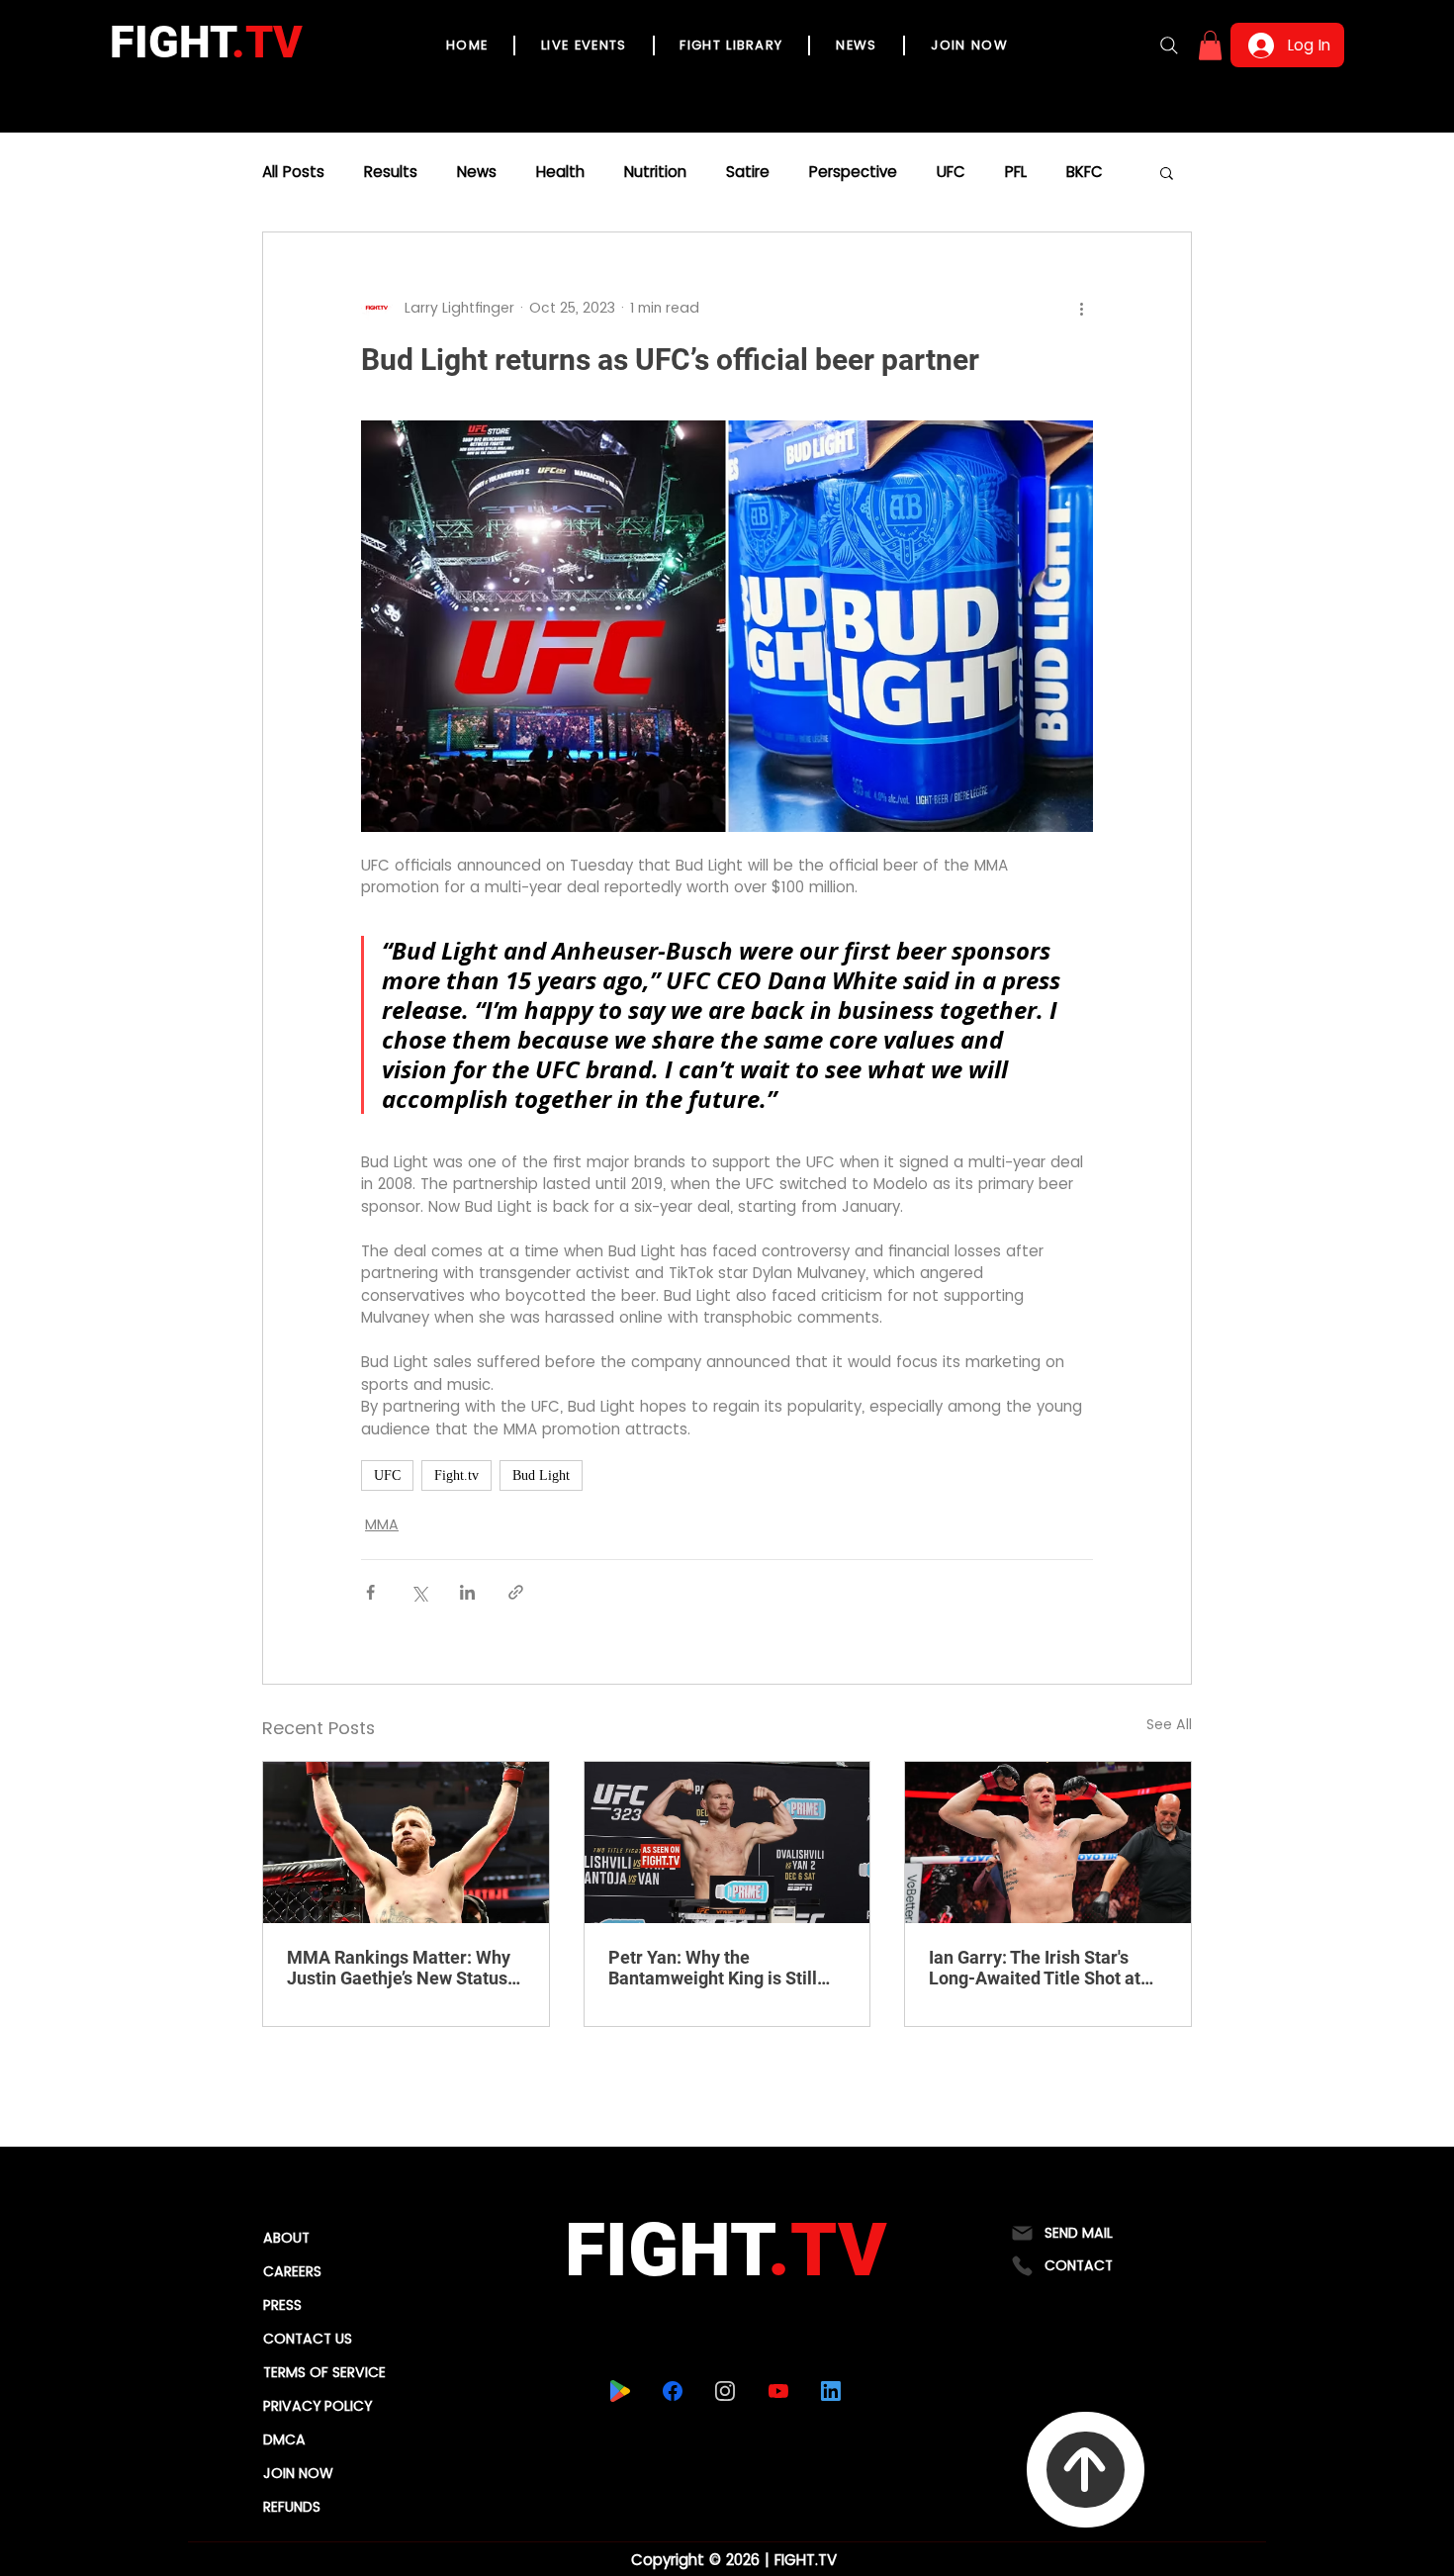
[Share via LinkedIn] (467, 1592)
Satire (748, 172)
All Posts (293, 172)
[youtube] (779, 2391)
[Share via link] (516, 1592)
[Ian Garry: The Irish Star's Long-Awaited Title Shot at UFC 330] (1048, 1842)
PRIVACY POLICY (318, 2406)
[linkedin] (831, 2391)
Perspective (853, 172)
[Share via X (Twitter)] (419, 1592)
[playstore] (621, 2391)
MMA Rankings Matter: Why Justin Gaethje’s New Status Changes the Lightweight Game (399, 1968)
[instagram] (726, 2391)
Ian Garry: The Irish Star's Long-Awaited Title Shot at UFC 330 (1035, 1968)
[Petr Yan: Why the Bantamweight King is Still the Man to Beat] (727, 1842)
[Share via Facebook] (370, 1592)
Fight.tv (456, 1475)
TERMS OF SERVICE (324, 2372)
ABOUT (286, 2238)
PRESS (282, 2305)
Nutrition (655, 172)
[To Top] (1086, 2470)
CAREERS (292, 2271)
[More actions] (1081, 308)
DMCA (284, 2439)
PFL (1016, 172)
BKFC (1085, 172)
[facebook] (673, 2391)
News (477, 172)
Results (391, 172)
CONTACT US (308, 2339)
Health (560, 172)
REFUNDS (292, 2507)
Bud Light (541, 1475)
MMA (382, 1524)
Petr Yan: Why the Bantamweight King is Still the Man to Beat (713, 1968)
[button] (1210, 46)
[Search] (1169, 46)
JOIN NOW (298, 2473)
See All (1169, 1724)
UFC (951, 172)
